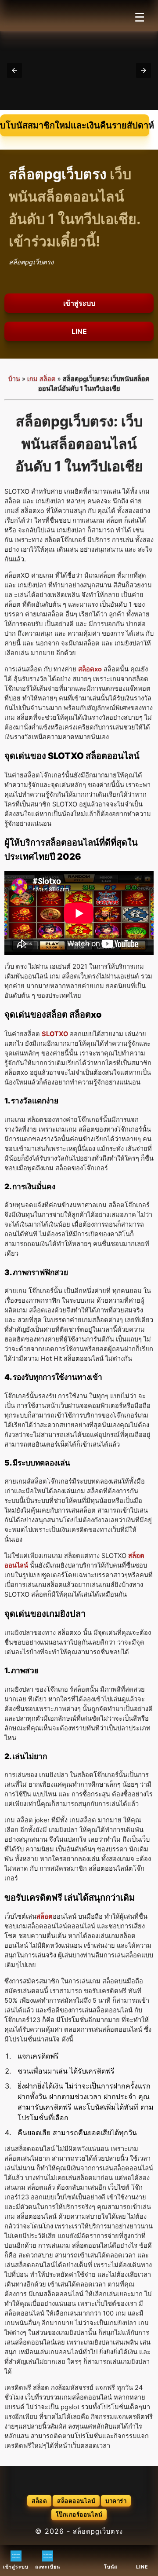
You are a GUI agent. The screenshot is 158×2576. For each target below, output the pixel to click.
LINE (79, 331)
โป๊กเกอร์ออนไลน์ (79, 2514)
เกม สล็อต (41, 379)
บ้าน (14, 379)
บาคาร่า (116, 2501)
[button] (14, 70)
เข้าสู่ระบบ (79, 303)
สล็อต (39, 2501)
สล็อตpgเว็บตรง (98, 2532)
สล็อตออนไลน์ (76, 2501)
